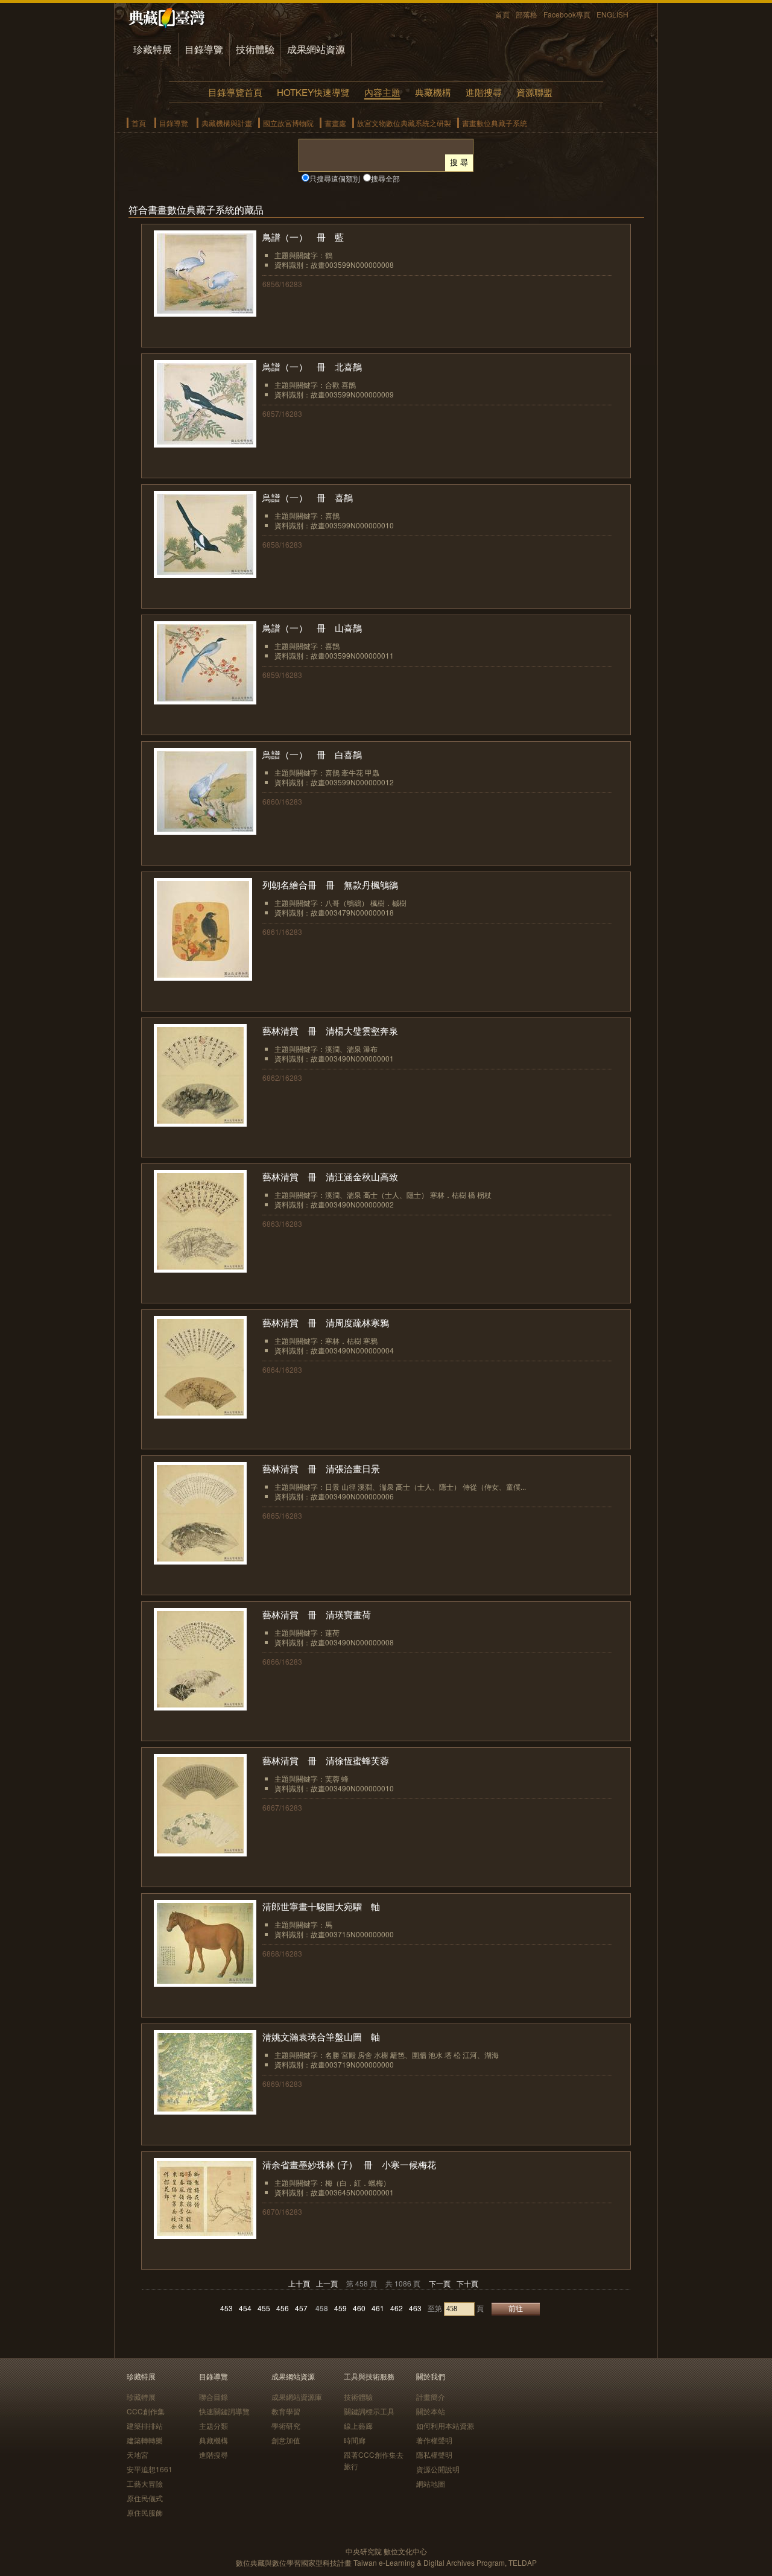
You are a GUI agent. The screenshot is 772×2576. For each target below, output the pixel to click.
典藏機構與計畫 (227, 123)
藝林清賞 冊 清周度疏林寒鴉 (326, 1322)
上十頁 (299, 2283)
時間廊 (355, 2440)
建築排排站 (145, 2426)
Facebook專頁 (567, 14)
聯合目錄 (214, 2397)
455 (264, 2308)
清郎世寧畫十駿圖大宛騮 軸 (321, 1906)
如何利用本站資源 (445, 2426)
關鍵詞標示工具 (369, 2411)
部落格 (527, 14)
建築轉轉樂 (145, 2440)
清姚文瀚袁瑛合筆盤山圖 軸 (321, 2036)
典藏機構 (433, 92)
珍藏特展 (153, 49)
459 (340, 2308)
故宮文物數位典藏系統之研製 (404, 123)
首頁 (502, 14)
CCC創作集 (146, 2411)
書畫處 (335, 123)
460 (359, 2308)
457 (301, 2308)
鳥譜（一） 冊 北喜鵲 (312, 366)
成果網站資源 (316, 49)
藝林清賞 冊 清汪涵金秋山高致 (330, 1176)
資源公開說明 (438, 2469)
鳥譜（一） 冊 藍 (303, 237)
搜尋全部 (385, 178)
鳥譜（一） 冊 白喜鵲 (312, 754)
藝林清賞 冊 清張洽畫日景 (321, 1468)
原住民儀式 (145, 2498)
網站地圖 (431, 2483)
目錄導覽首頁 (235, 92)
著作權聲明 (434, 2440)
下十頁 (467, 2283)
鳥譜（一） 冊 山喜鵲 (312, 628)
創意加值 (286, 2440)
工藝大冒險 (145, 2483)
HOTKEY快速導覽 (313, 92)
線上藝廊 (358, 2426)
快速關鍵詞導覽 (224, 2411)
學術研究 (286, 2426)
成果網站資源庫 (297, 2397)
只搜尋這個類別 (335, 178)
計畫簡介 (431, 2397)
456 (283, 2308)
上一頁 (327, 2283)
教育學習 (286, 2411)
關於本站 (431, 2411)
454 (245, 2308)
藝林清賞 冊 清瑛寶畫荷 (317, 1614)
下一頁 (440, 2283)
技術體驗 (255, 49)
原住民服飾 (145, 2512)
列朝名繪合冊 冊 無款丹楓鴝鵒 (330, 885)
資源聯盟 (534, 92)
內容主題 (382, 92)
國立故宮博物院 (288, 123)
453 (226, 2308)
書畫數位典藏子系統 (495, 123)
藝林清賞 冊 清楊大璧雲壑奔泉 (330, 1030)
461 (378, 2308)
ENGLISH (612, 14)
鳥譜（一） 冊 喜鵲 (308, 497)
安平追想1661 (150, 2469)
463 (415, 2308)
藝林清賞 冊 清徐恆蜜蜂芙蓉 (326, 1760)
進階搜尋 (484, 92)
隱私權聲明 (434, 2454)
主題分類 (214, 2426)
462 (397, 2308)
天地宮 (138, 2454)
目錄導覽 (204, 49)
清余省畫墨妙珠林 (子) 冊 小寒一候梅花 (349, 2164)
